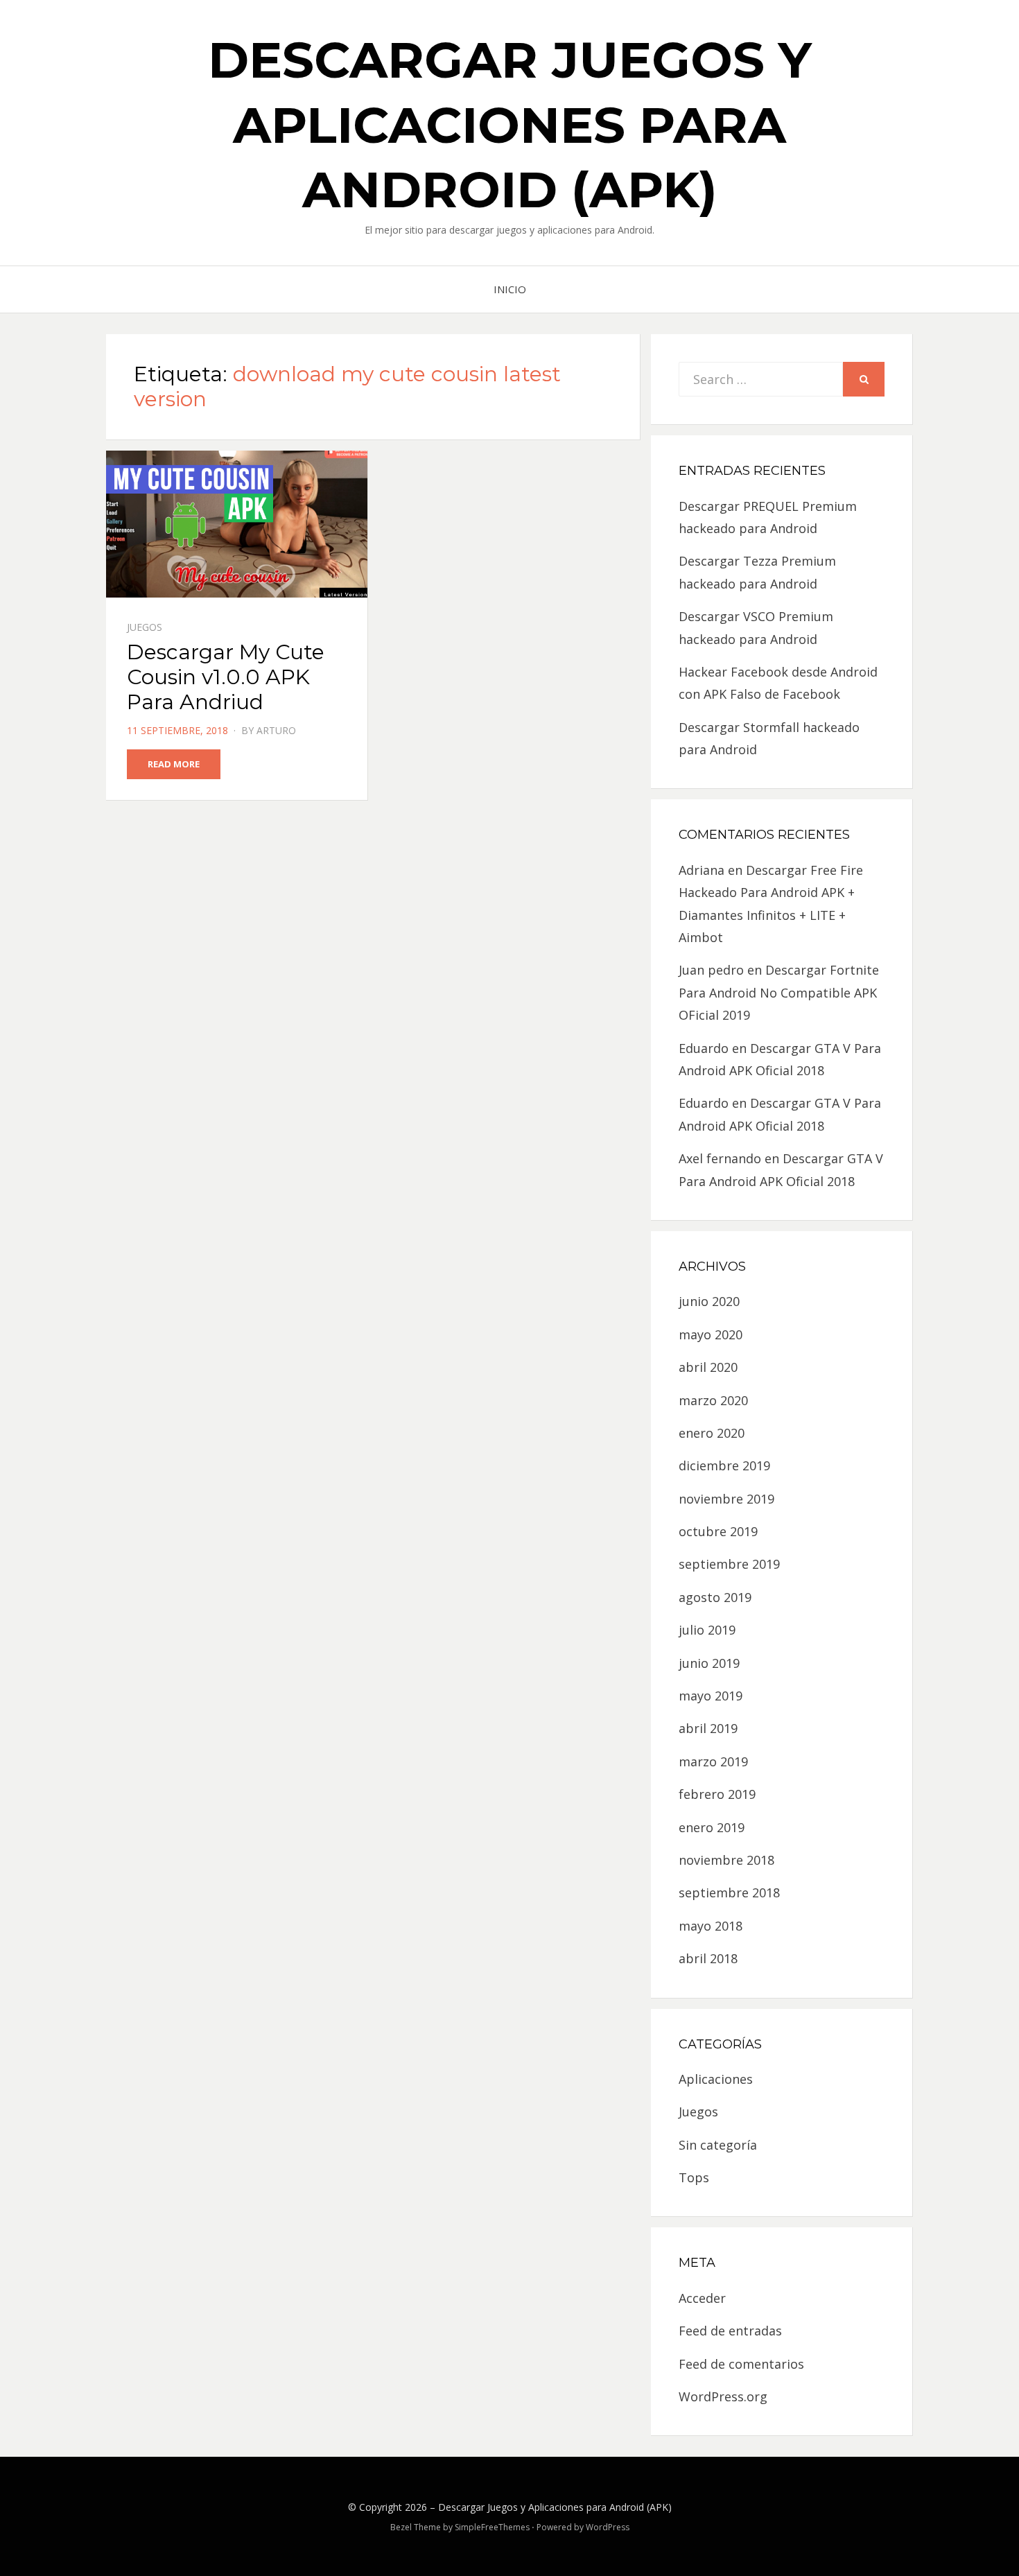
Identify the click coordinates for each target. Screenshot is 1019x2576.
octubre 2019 (718, 1531)
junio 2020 (709, 1301)
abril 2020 (708, 1367)
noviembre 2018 (726, 1860)
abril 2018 (708, 1958)
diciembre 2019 (724, 1465)
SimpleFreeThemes (492, 2527)
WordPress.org (723, 2396)
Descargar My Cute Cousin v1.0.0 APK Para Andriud (226, 677)
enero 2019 (712, 1827)
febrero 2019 (717, 1794)
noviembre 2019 (726, 1499)
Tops (694, 2177)
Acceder (702, 2298)
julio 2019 (707, 1630)
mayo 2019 (711, 1696)
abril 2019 (708, 1728)
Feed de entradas (730, 2331)
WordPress (608, 2527)
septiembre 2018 (729, 1892)
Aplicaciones (716, 2079)
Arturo (276, 730)
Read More (174, 764)
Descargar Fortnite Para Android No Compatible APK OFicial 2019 (779, 992)
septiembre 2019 (729, 1564)
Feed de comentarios (741, 2364)
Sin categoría (718, 2145)
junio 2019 (709, 1663)
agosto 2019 (715, 1597)
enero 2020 (712, 1433)
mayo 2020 (711, 1334)
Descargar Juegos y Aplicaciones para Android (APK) (510, 124)
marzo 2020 (713, 1400)
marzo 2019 (713, 1761)
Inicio (510, 289)
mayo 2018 (711, 1926)
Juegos (145, 627)
